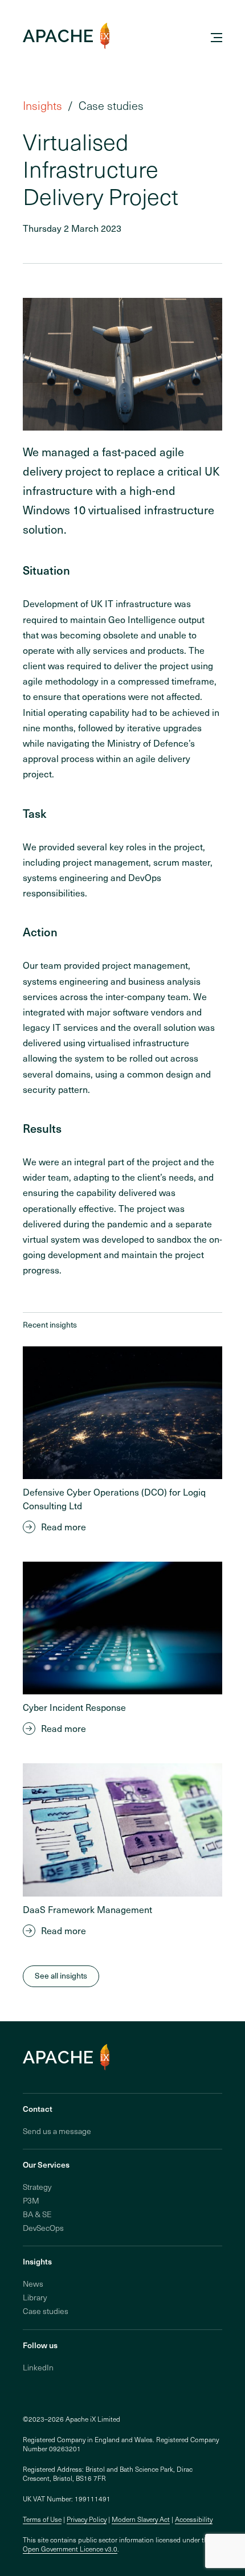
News (33, 2284)
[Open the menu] (217, 38)
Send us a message (57, 2131)
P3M (31, 2200)
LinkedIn (38, 2367)
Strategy (37, 2187)
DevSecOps (43, 2228)
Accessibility (194, 2519)
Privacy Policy (87, 2519)
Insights (42, 105)
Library (35, 2297)
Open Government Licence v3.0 (70, 2549)
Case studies (46, 2311)
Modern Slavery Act (141, 2519)
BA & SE (37, 2214)
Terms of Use (42, 2519)
